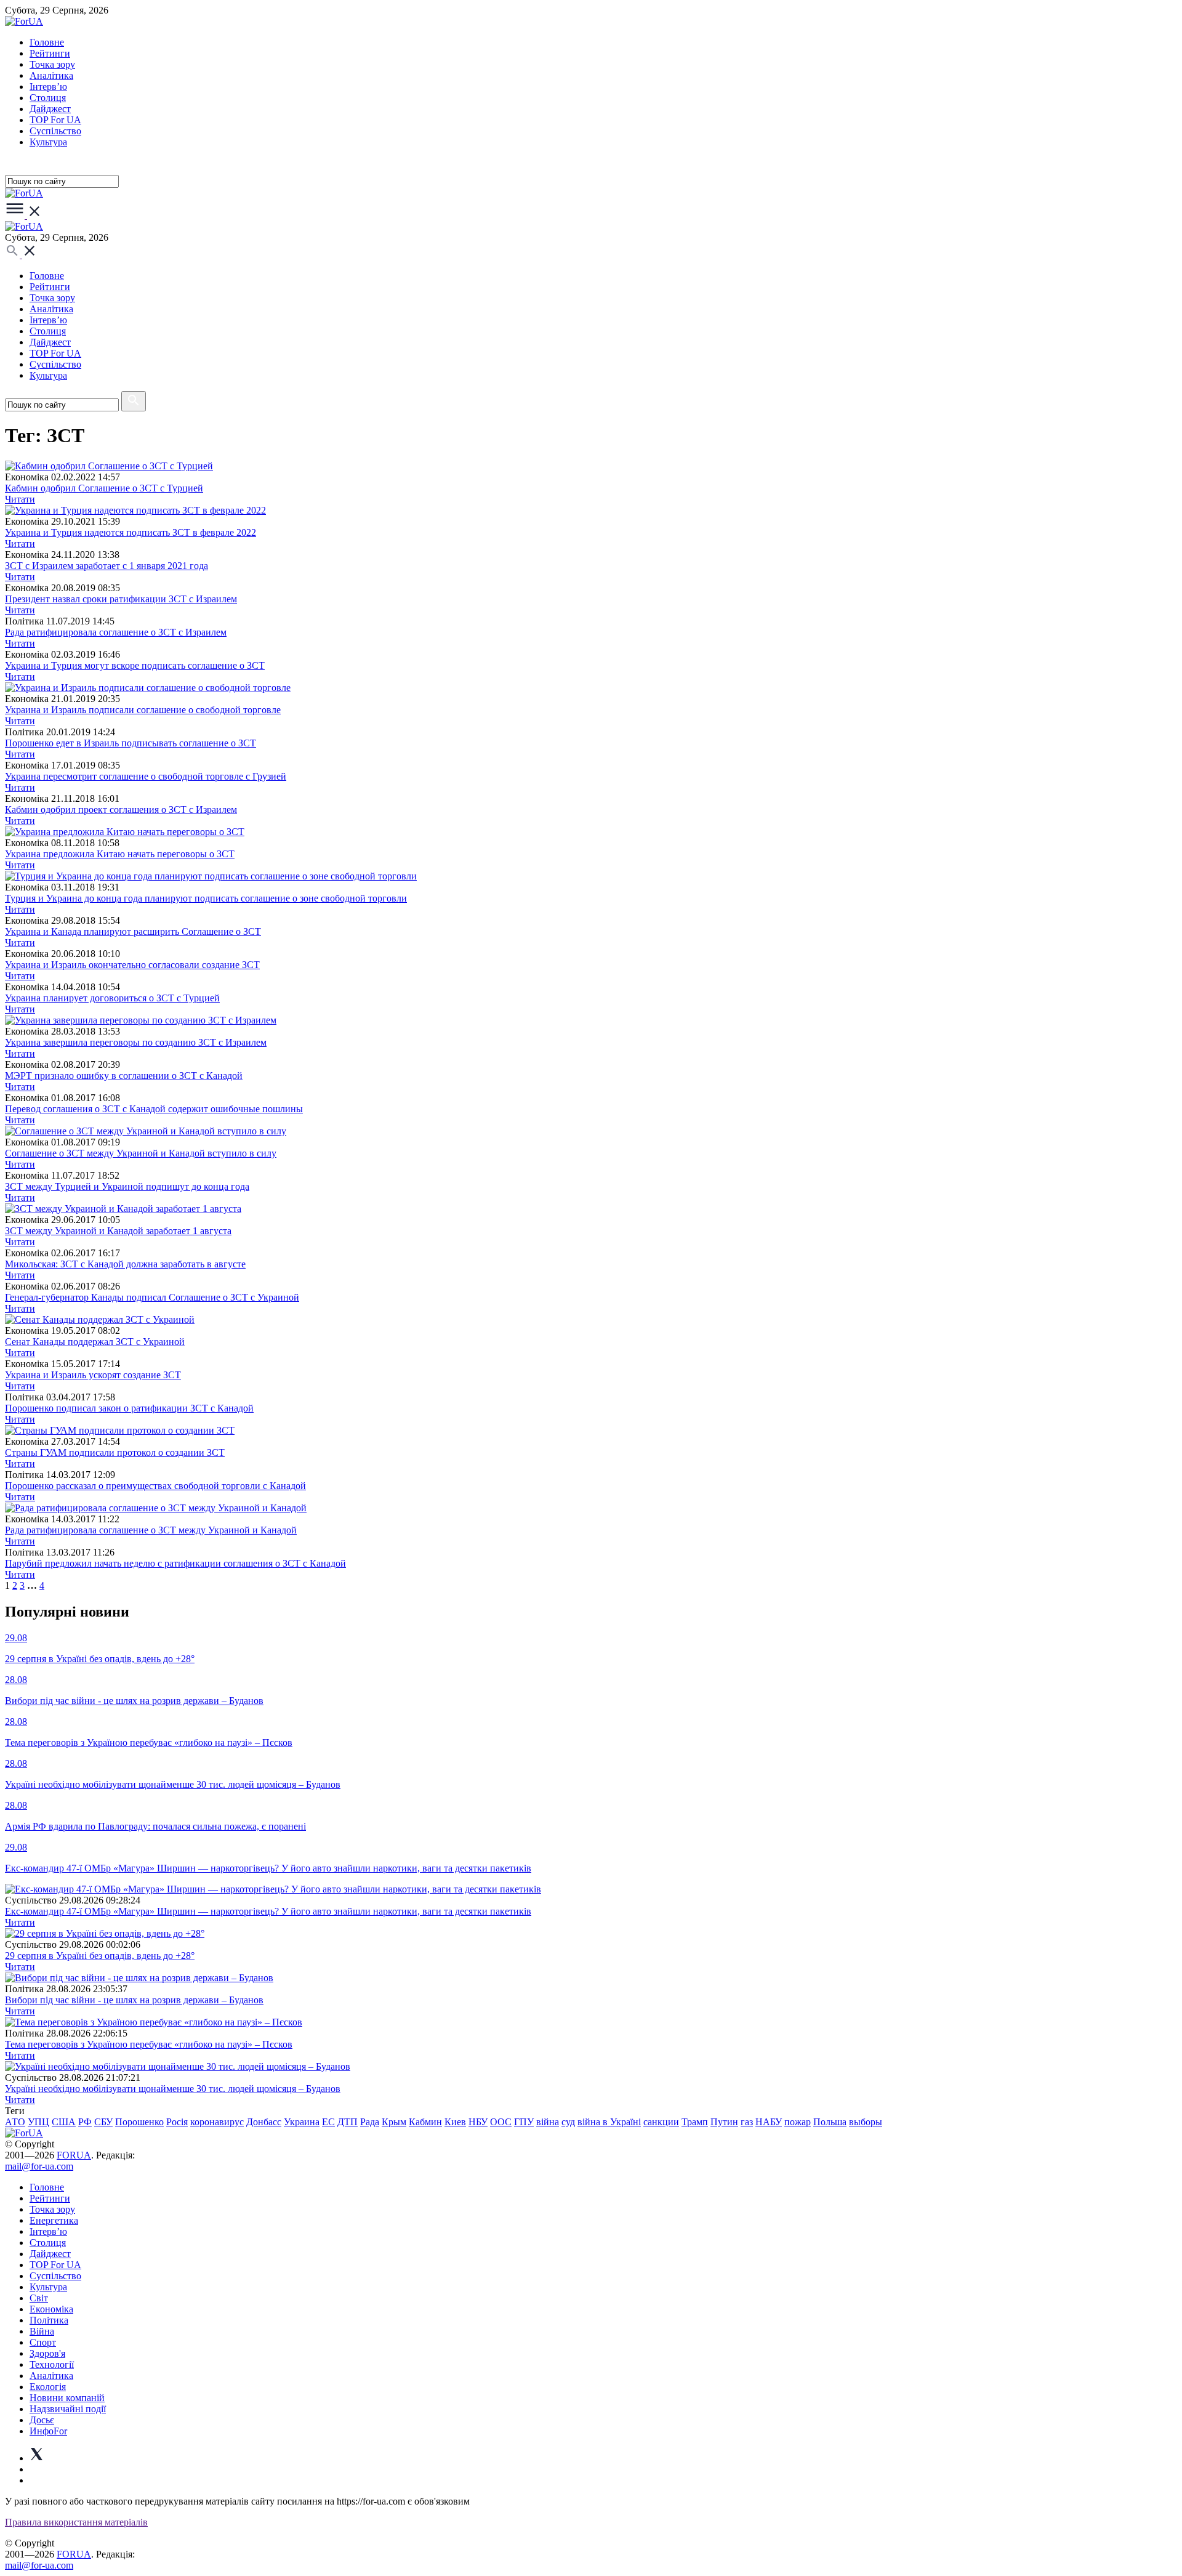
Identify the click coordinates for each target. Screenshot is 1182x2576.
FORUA (74, 2155)
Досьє (42, 2420)
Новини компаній (67, 2398)
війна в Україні (609, 2122)
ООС (501, 2122)
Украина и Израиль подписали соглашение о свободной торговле (143, 710)
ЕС (328, 2122)
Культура (48, 142)
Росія (177, 2122)
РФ (85, 2122)
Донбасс (264, 2122)
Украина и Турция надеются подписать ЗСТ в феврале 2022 (131, 532)
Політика (49, 2320)
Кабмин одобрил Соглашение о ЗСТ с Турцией (104, 488)
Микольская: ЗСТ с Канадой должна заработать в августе (125, 1264)
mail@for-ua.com (39, 2166)
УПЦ (38, 2122)
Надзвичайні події (68, 2409)
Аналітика (51, 75)
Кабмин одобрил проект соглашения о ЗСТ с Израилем (121, 810)
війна (548, 2122)
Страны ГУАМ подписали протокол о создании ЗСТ (115, 1452)
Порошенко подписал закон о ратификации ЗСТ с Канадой (129, 1408)
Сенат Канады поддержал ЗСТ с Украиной (95, 1342)
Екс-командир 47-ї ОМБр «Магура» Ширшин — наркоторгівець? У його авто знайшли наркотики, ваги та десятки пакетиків (268, 1911)
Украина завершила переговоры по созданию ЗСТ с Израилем (136, 1042)
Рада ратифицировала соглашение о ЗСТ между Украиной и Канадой (151, 1530)
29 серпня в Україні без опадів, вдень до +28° (100, 1956)
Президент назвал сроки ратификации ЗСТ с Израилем (121, 599)
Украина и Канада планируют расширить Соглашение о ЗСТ (133, 931)
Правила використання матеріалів (76, 2522)
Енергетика (54, 2220)
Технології (52, 2364)
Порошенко (139, 2122)
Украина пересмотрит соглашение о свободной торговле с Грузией (146, 776)
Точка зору (52, 64)
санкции (661, 2122)
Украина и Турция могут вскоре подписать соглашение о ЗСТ (135, 665)
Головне (47, 42)
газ (747, 2122)
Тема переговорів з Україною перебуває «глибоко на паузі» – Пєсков (149, 2044)
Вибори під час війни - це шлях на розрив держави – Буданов (134, 2000)
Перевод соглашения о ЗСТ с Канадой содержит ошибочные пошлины (154, 1109)
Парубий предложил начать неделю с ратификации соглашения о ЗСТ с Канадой (175, 1563)
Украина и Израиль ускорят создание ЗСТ (93, 1375)
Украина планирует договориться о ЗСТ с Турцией (112, 998)
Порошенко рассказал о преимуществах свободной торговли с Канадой (155, 1486)
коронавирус (217, 2122)
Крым (394, 2122)
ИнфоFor (48, 2431)
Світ (39, 2298)
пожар (798, 2122)
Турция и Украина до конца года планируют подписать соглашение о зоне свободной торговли (206, 898)
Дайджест (50, 109)
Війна (42, 2331)
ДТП (348, 2122)
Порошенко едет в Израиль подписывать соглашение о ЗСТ (131, 743)
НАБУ (769, 2122)
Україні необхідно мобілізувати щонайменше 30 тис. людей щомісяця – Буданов (173, 2089)
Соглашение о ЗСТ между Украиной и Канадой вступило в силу (141, 1153)
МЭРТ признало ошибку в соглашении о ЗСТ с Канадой (124, 1076)
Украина (302, 2122)
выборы (866, 2122)
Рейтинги (50, 53)
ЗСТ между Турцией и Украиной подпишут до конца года (127, 1186)
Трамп (695, 2122)
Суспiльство (55, 131)
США (64, 2122)
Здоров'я (47, 2353)
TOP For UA (55, 120)
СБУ (103, 2122)
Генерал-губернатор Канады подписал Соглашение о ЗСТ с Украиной (152, 1297)
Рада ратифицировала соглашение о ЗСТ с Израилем (116, 632)
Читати (20, 499)
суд (568, 2122)
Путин (724, 2122)
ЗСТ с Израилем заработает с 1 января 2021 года (107, 566)
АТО (15, 2122)
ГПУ (524, 2122)
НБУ (478, 2122)
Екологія (48, 2387)
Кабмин (425, 2122)
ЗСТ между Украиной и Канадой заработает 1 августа (118, 1231)
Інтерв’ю (48, 87)
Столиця (48, 98)
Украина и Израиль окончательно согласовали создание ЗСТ (132, 965)
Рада (370, 2122)
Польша (830, 2122)
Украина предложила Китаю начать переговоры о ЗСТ (120, 854)
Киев (455, 2122)
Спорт (43, 2342)
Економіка (51, 2309)
